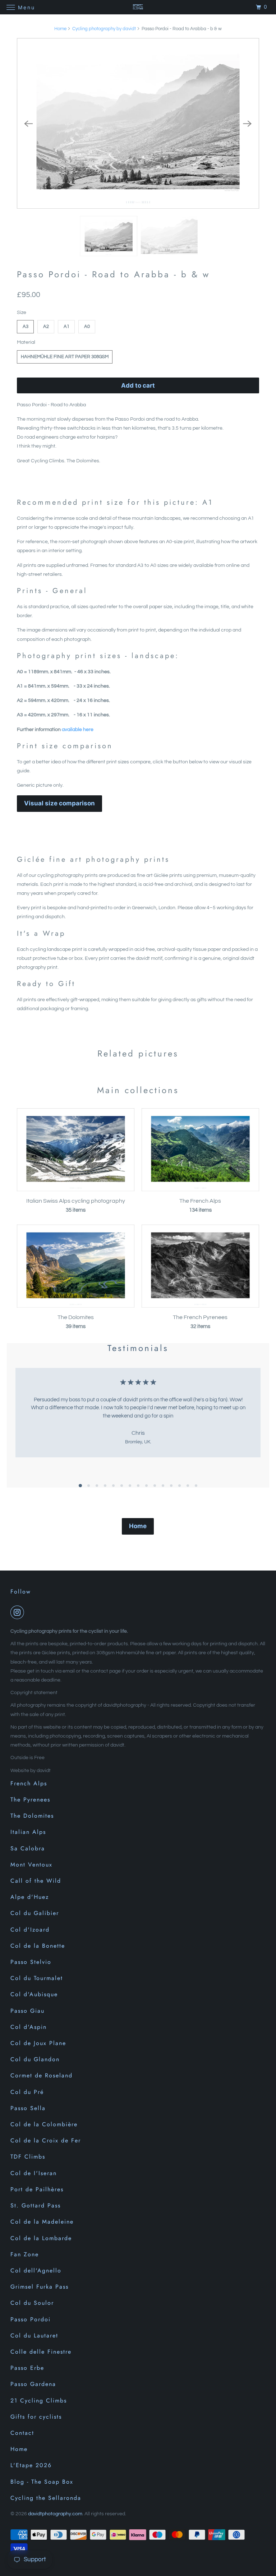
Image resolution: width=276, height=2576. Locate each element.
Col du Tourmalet (37, 1978)
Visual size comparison (59, 803)
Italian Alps (28, 1832)
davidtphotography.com (55, 2514)
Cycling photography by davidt (104, 29)
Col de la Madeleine (42, 2222)
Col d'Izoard (30, 1930)
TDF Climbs (28, 2157)
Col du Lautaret (34, 2335)
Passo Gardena (33, 2384)
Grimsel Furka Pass (40, 2287)
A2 (46, 327)
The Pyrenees (30, 1800)
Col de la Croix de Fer (46, 2140)
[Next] (248, 124)
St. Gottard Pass (36, 2205)
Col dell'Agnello (36, 2270)
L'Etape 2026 (31, 2465)
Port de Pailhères (37, 2189)
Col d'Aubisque (34, 1994)
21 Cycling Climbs (39, 2401)
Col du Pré (27, 2092)
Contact (22, 2433)
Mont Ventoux (31, 1865)
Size (22, 313)
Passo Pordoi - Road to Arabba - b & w (113, 274)
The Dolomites (32, 1816)
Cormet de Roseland (42, 2075)
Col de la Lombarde (41, 2238)
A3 (26, 327)
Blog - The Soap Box (42, 2482)
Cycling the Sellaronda (46, 2498)
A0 (87, 327)
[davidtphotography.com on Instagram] (19, 1612)
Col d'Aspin (29, 2027)
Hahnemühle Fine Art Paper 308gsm (65, 357)
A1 (66, 327)
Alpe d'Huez (30, 1897)
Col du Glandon (35, 2059)
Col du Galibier (35, 1913)
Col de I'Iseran (34, 2173)
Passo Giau (27, 2011)
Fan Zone (25, 2254)
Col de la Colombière (44, 2124)
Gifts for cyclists (36, 2417)
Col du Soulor (32, 2303)
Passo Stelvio (31, 1962)
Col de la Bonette (38, 1946)
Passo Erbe (27, 2368)
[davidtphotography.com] (138, 7)
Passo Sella (28, 2108)
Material (26, 342)
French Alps (29, 1783)
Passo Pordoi (31, 2319)
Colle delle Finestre (41, 2352)
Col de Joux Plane (38, 2043)
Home (60, 29)
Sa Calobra (28, 1848)
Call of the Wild (36, 1881)
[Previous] (28, 124)
